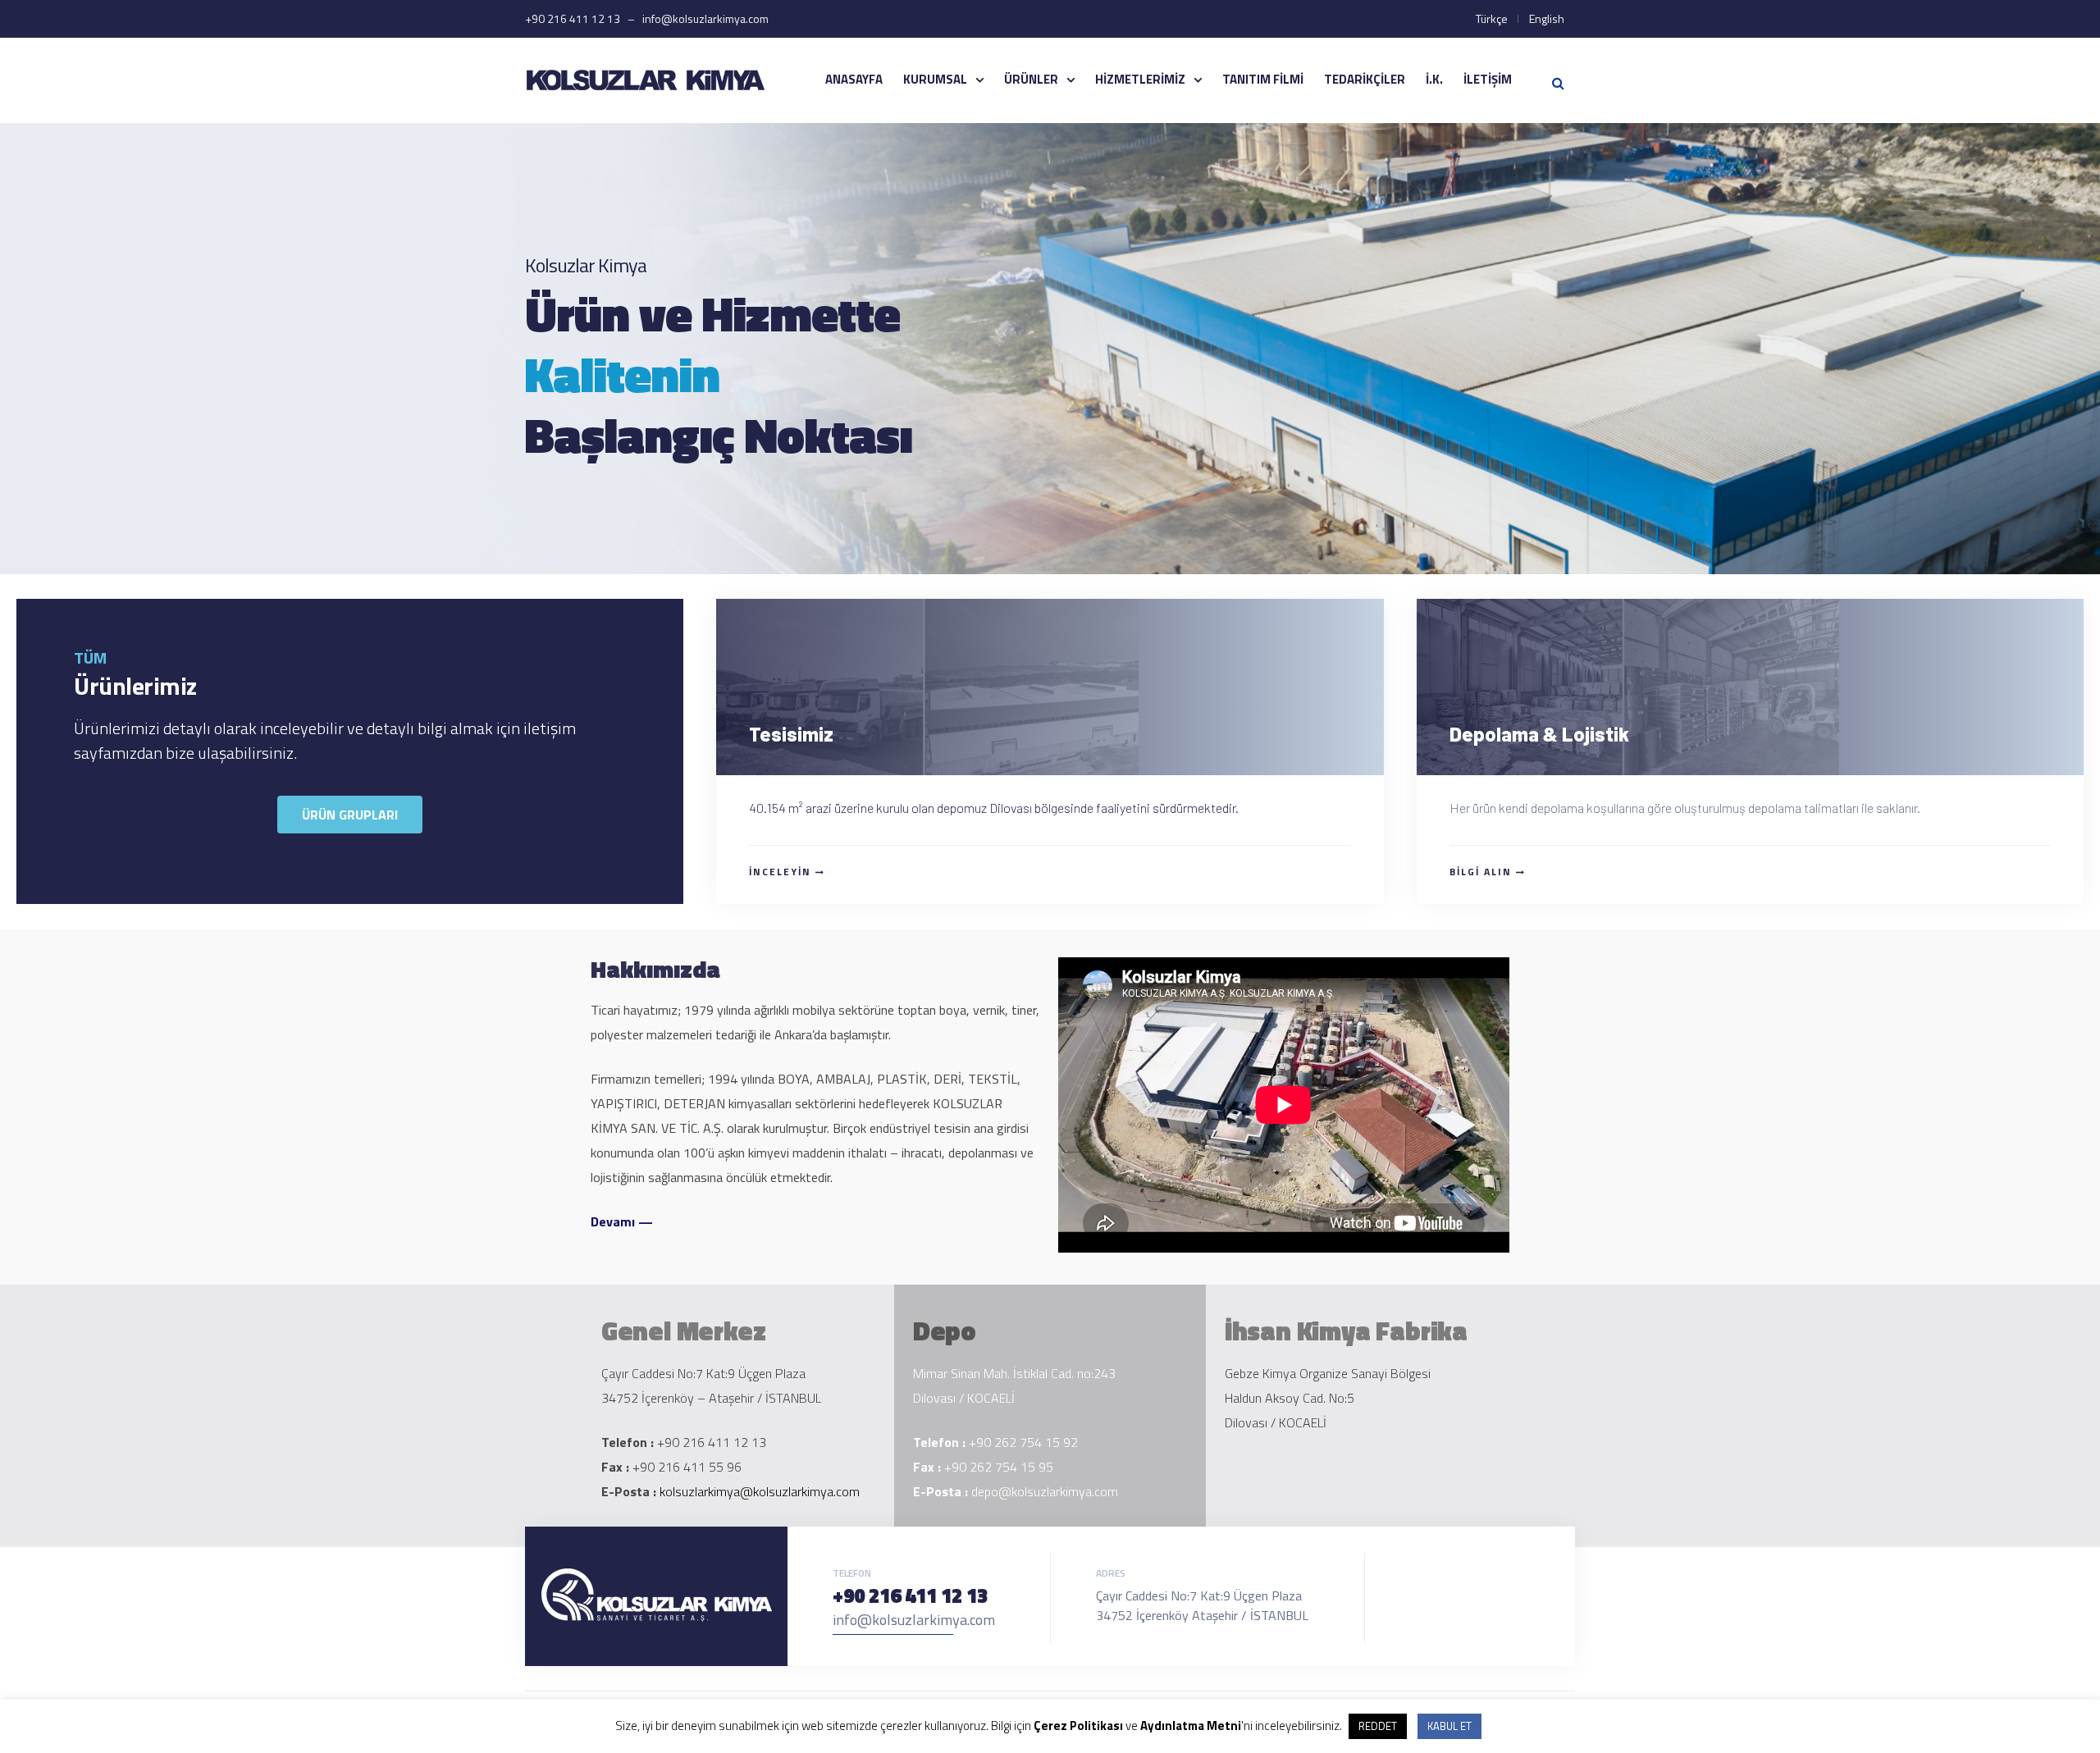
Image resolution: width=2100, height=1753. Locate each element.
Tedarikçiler (1365, 79)
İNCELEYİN (780, 872)
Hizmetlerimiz (1140, 79)
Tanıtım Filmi (1263, 79)
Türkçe (1492, 18)
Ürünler (1031, 79)
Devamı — (622, 1221)
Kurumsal (935, 79)
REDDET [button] (1378, 1726)
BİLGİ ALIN (1481, 872)
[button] (350, 815)
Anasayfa (854, 79)
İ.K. (1434, 79)
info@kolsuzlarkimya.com (914, 1620)
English (1547, 18)
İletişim (1488, 79)
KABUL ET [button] (1449, 1726)
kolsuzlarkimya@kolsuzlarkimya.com (760, 1491)
